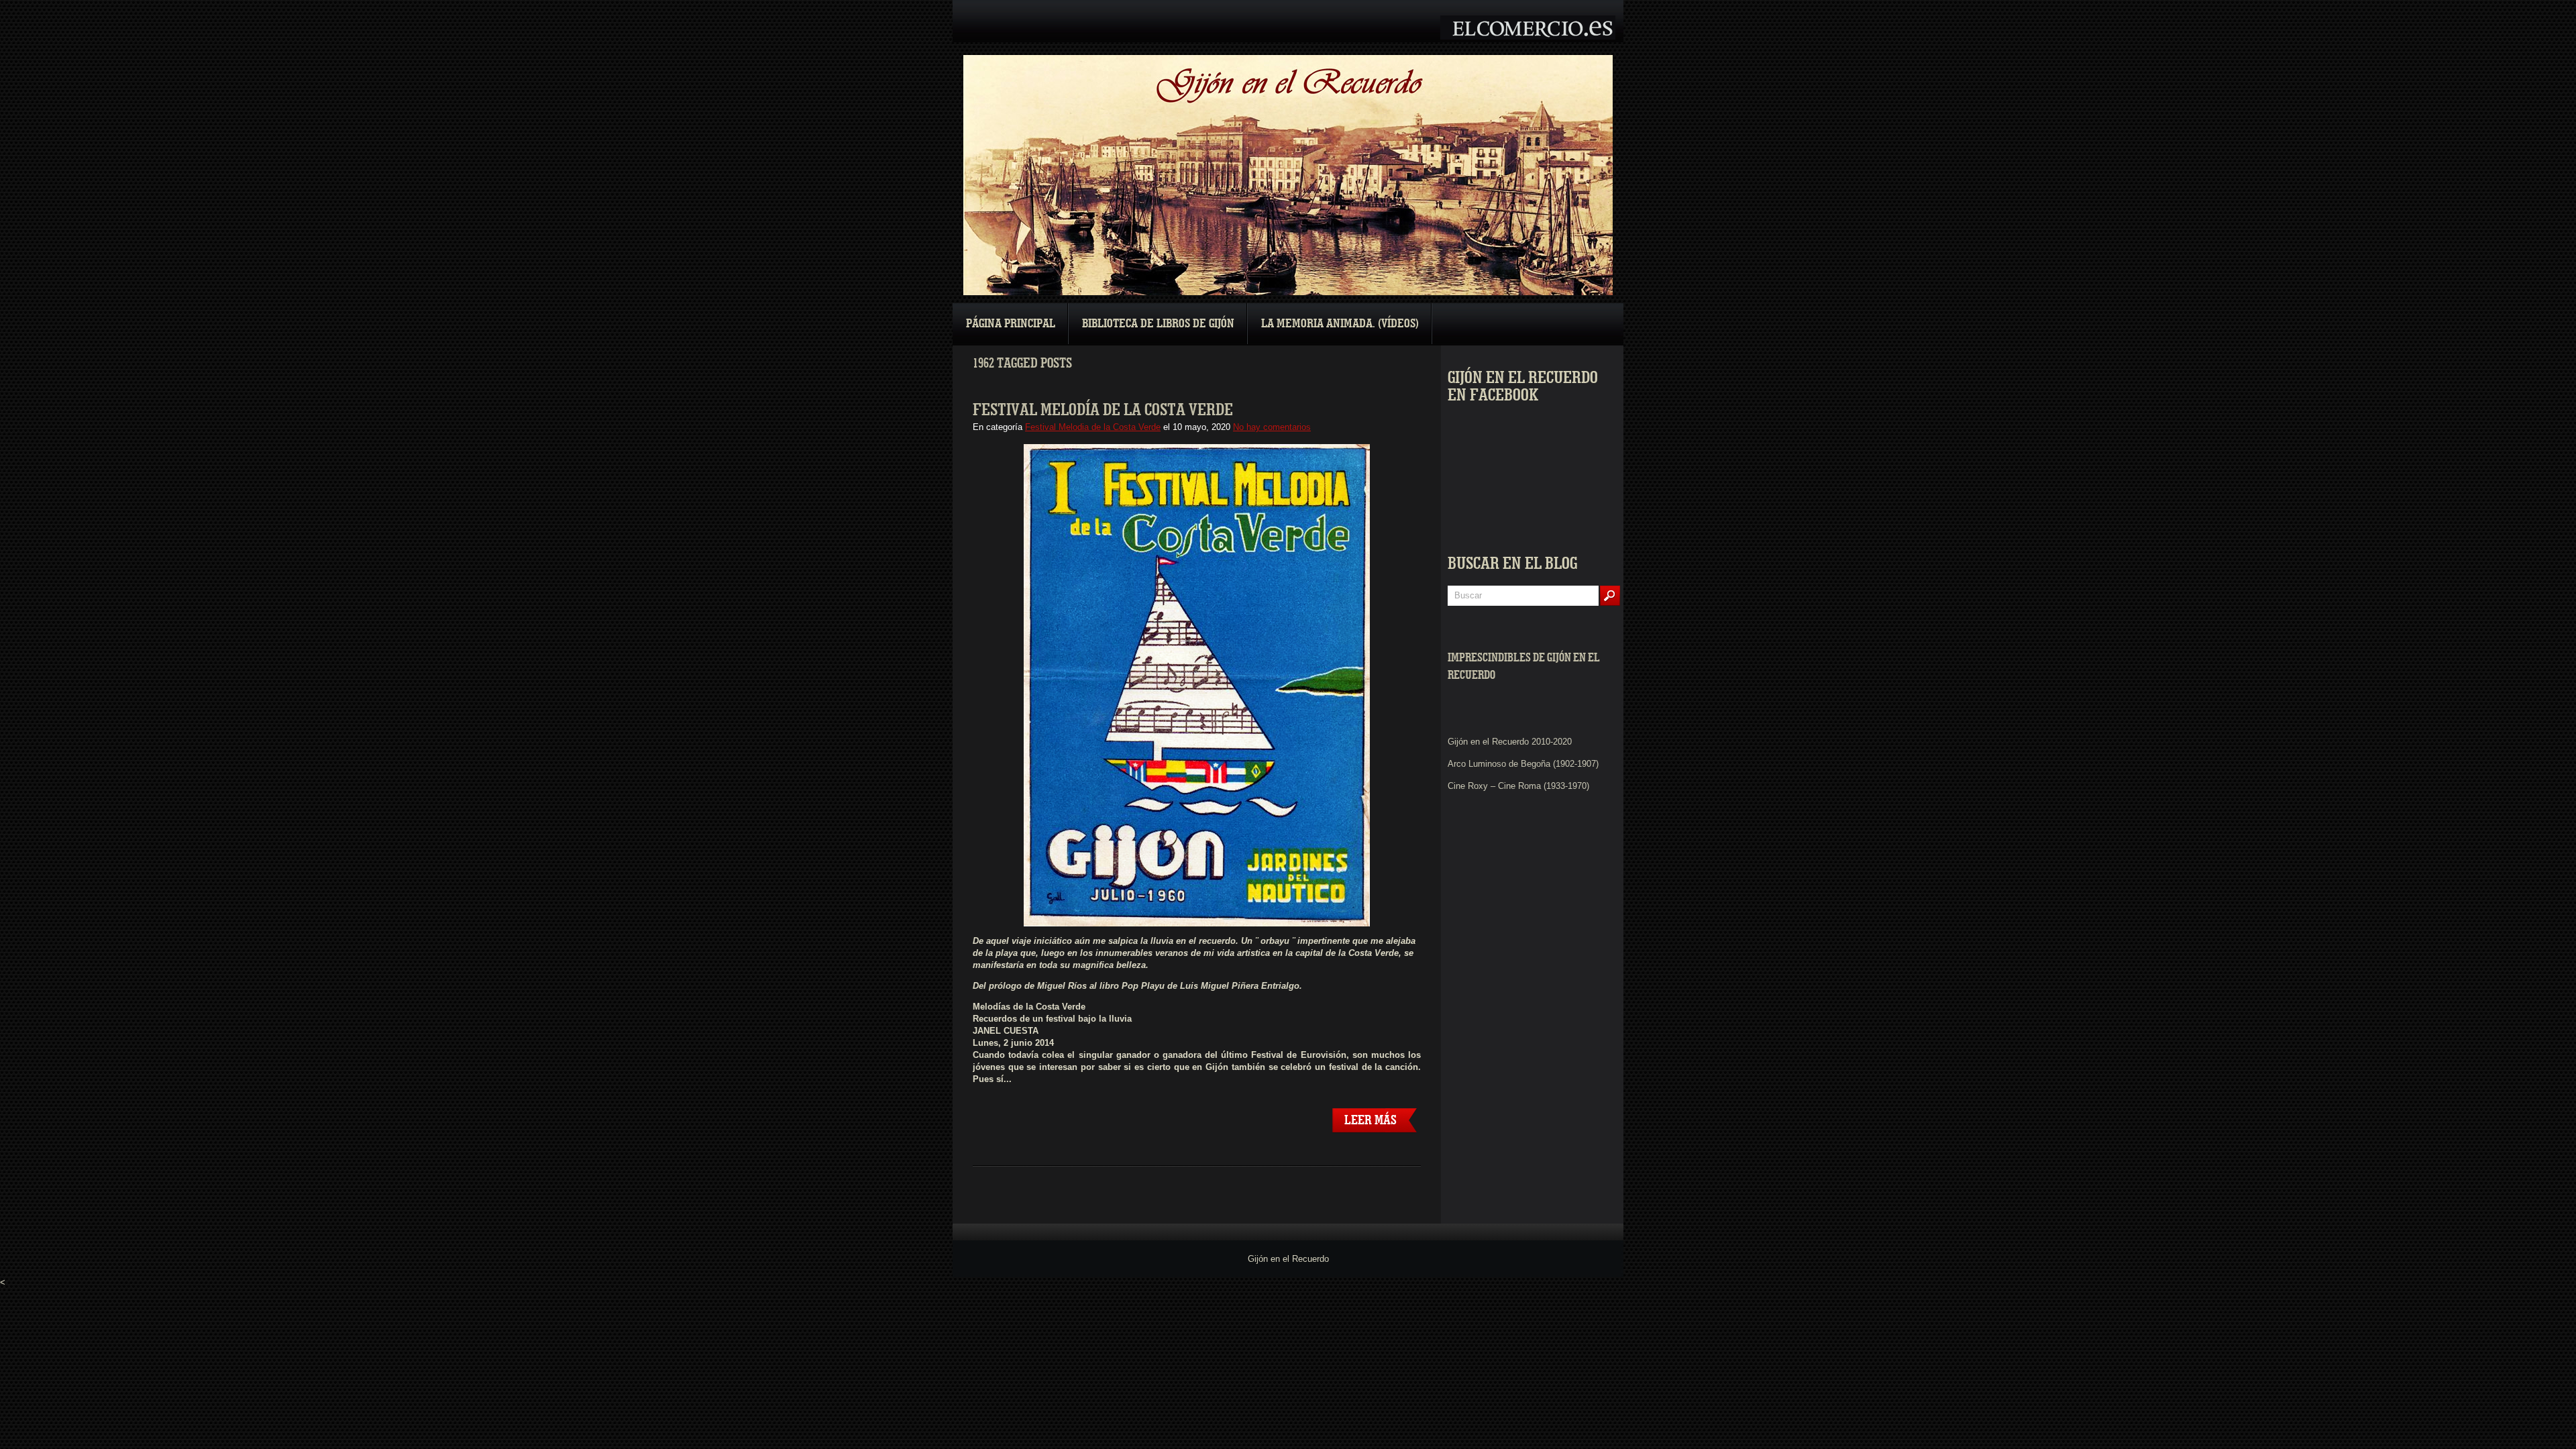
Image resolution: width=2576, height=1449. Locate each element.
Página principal (1011, 324)
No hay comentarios (1272, 427)
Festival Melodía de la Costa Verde (1103, 410)
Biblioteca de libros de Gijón (1158, 324)
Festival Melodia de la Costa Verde (1093, 427)
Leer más (1371, 1120)
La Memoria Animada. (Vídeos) (1340, 324)
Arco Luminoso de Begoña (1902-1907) (1523, 764)
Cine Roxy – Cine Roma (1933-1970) (1518, 786)
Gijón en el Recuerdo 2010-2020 (1510, 742)
